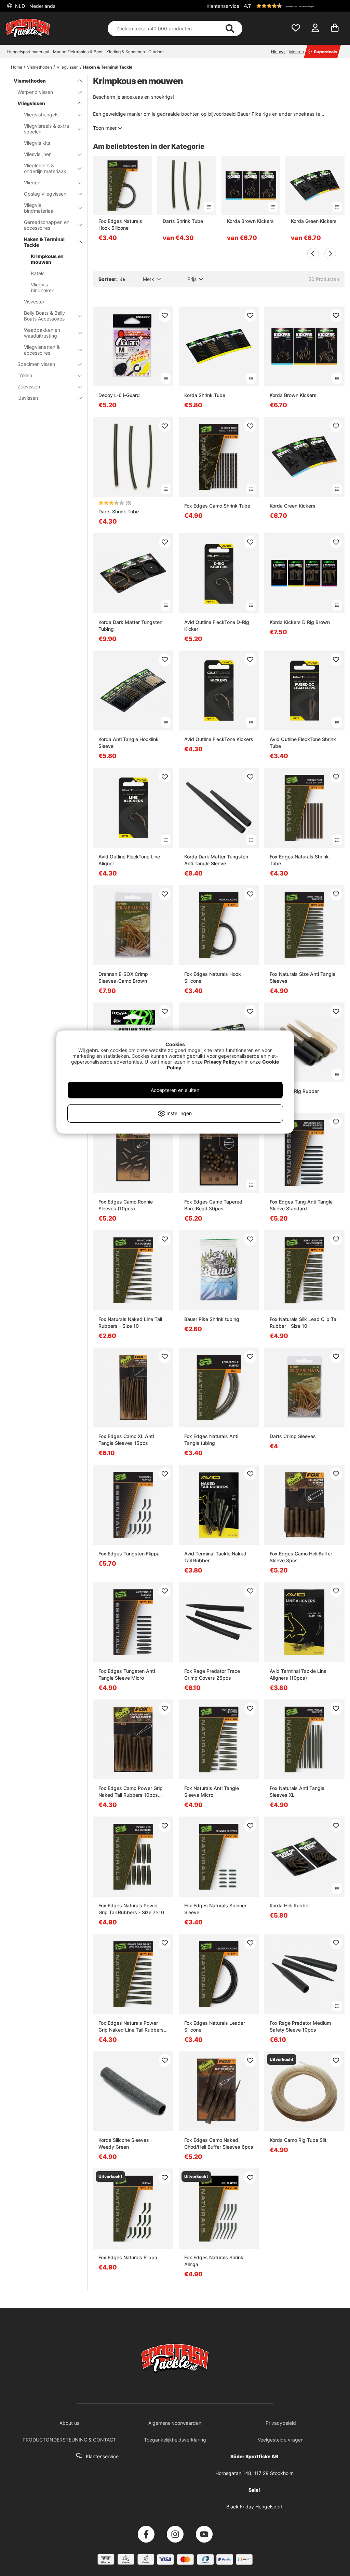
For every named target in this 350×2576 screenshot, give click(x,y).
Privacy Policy (220, 1062)
